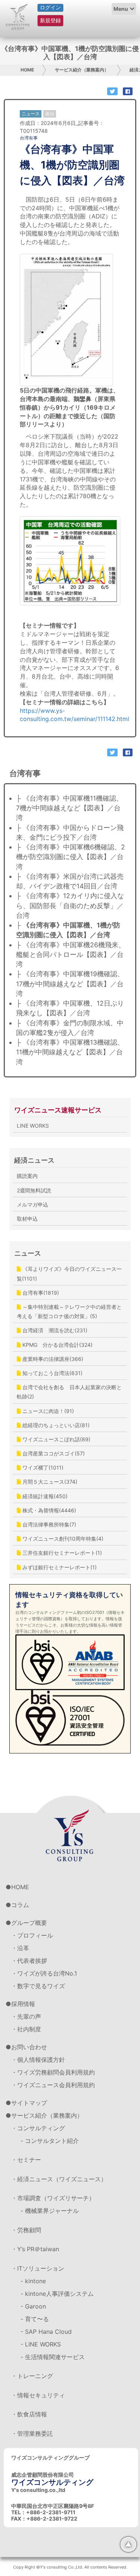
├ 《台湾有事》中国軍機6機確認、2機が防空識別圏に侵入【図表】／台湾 (71, 857)
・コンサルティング (38, 2128)
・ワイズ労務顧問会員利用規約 (53, 2072)
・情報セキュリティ (38, 2395)
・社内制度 (26, 2029)
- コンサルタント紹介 (50, 2141)
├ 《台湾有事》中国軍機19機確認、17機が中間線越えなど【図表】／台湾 (70, 984)
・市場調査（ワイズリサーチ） (53, 2198)
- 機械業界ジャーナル (50, 2211)
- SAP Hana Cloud (46, 2332)
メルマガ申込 (32, 1204)
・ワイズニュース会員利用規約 (53, 2085)
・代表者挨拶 (29, 1961)
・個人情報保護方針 (38, 2060)
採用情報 (23, 2004)
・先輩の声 (26, 2016)
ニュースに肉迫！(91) (47, 1411)
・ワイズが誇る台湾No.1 (44, 1973)
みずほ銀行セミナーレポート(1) (59, 1567)
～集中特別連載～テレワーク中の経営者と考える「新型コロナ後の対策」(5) (69, 1311)
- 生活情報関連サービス (53, 2357)
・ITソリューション (38, 2268)
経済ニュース (34, 1160)
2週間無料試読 (34, 1190)
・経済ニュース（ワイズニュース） (59, 2179)
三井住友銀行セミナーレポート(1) (61, 1553)
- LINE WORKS (41, 2344)
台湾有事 (29, 138)
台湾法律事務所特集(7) (49, 1524)
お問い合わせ (29, 2047)
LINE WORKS (33, 1126)
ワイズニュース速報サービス (58, 1110)
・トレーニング (32, 2376)
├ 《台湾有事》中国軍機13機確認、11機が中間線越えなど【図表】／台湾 (70, 1052)
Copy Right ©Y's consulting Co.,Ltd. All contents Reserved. (70, 2567)
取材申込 (27, 1219)
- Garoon (33, 2306)
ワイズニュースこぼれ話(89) (56, 1439)
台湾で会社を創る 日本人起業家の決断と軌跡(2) (69, 1392)
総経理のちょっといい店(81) (55, 1425)
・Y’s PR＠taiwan (35, 2249)
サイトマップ (29, 2103)
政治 (50, 114)
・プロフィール (32, 1935)
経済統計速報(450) (44, 1496)
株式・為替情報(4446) (49, 1510)
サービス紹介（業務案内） (82, 70)
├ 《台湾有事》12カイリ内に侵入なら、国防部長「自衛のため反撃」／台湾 (70, 906)
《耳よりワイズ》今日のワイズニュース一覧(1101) (69, 1273)
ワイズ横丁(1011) (42, 1468)
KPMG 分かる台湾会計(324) (57, 1345)
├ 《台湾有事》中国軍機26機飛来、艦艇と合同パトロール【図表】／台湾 (71, 955)
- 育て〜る (35, 2319)
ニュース (28, 1253)
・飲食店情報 (29, 2414)
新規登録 (50, 20)
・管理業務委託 (32, 2434)
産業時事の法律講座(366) (52, 1359)
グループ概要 (29, 1923)
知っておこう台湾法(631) (52, 1373)
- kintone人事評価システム (57, 2294)
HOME (27, 70)
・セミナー (26, 2160)
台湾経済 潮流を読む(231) (54, 1330)
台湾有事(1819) (40, 1293)
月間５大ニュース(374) (49, 1482)
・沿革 (20, 1948)
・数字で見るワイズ (38, 1986)
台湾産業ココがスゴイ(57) (53, 1453)
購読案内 (27, 1176)
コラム (20, 1905)
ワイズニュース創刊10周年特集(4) (62, 1539)
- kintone (33, 2281)
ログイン (50, 7)
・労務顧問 (26, 2230)
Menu (121, 9)
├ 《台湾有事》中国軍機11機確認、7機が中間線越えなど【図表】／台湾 (69, 808)
